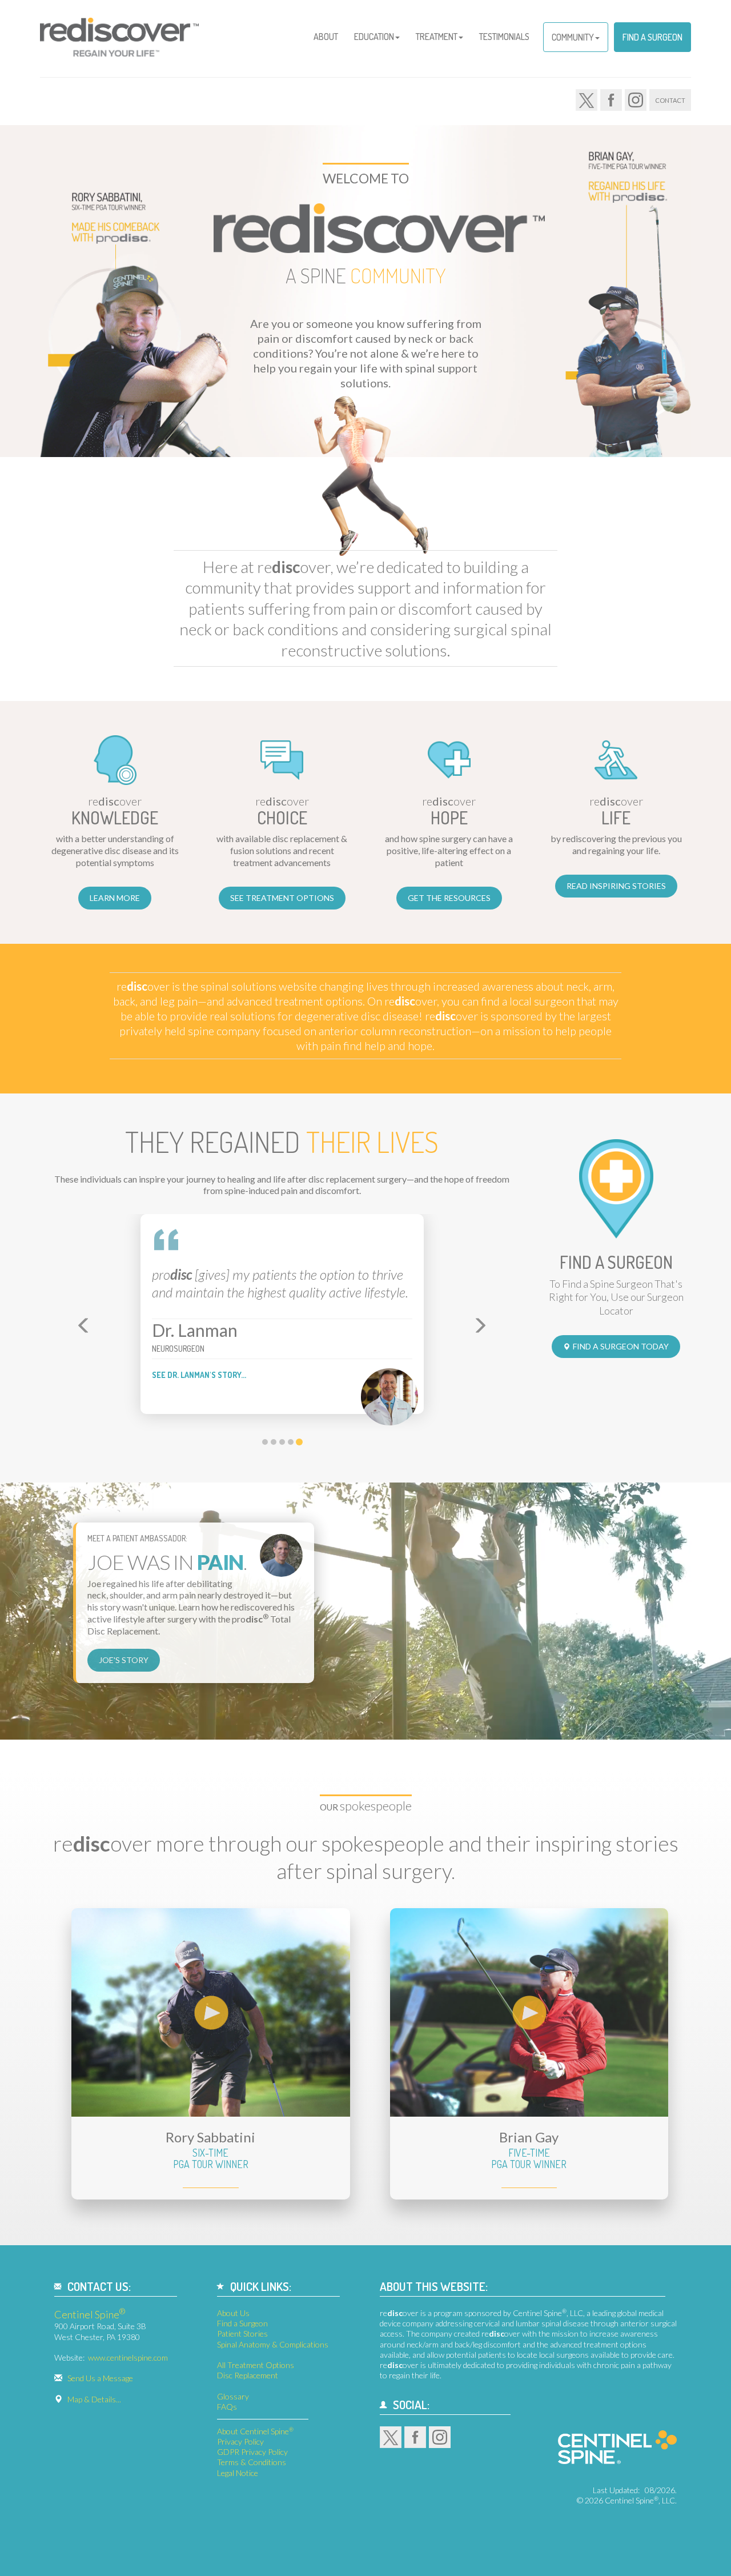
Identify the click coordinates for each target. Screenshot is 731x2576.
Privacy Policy (240, 2441)
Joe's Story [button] (124, 1660)
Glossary (233, 2396)
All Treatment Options (256, 2365)
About (326, 37)
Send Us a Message (100, 2378)
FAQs (227, 2407)
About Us (233, 2313)
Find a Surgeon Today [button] (621, 1346)
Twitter (587, 100)
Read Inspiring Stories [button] (616, 886)
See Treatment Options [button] (282, 898)
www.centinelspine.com (128, 2357)
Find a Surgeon (652, 37)
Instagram (636, 100)
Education (374, 37)
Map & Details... (94, 2399)
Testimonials (504, 37)
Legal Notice (238, 2473)
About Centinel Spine (255, 2431)
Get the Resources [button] (449, 898)
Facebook (611, 100)
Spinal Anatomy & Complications (273, 2344)
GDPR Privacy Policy (252, 2452)
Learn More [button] (115, 898)
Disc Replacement (248, 2375)
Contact (670, 100)
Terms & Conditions (252, 2462)
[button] (81, 1323)
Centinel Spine (90, 2314)
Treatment (437, 37)
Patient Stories (242, 2333)
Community (573, 37)
